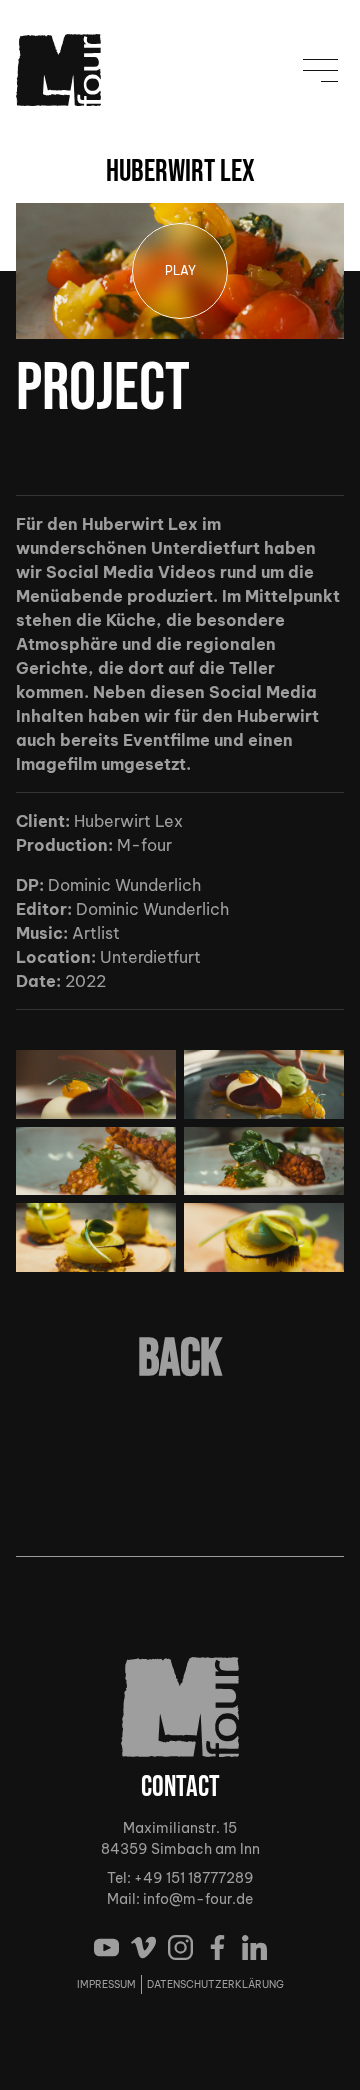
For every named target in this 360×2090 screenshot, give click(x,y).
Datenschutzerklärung (215, 1984)
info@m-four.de (198, 1899)
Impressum (106, 1984)
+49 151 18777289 (194, 1878)
